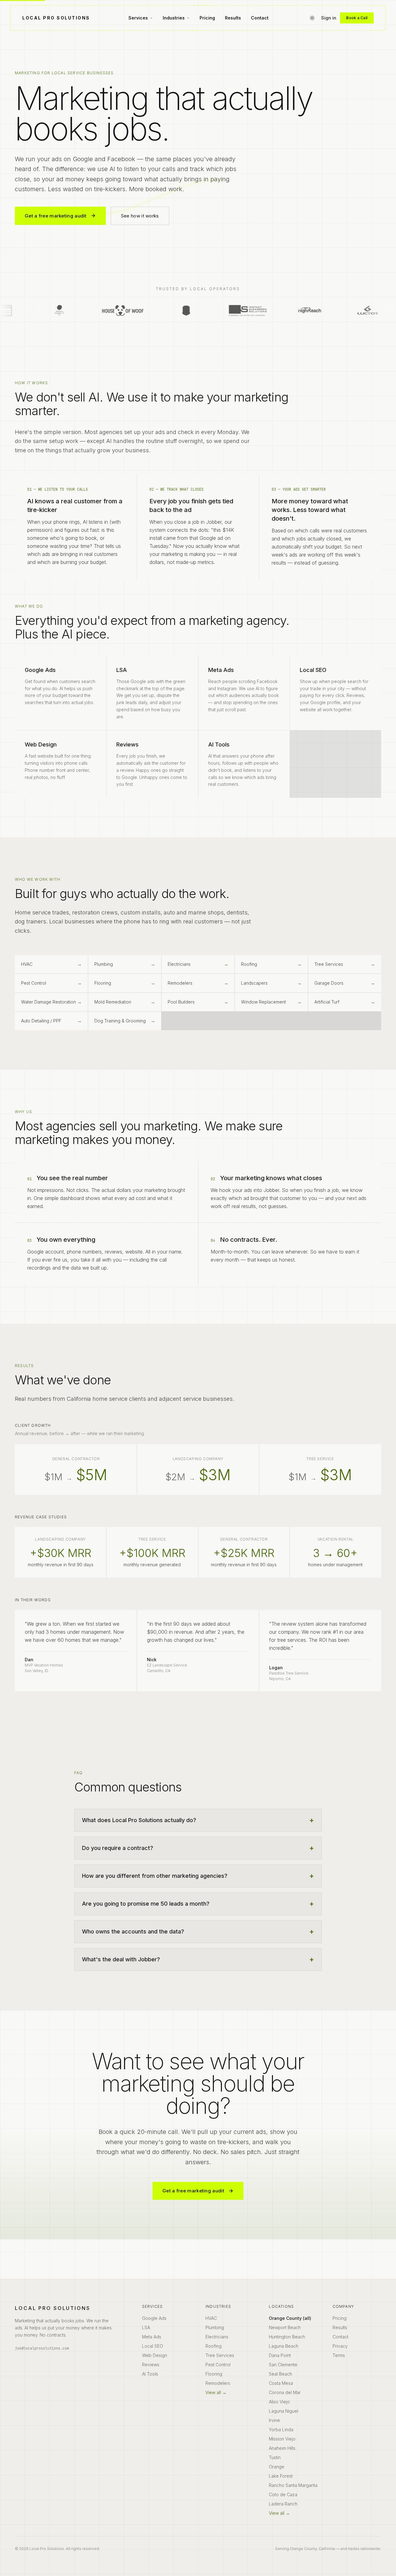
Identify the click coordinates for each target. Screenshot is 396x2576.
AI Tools (150, 2374)
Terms (339, 2355)
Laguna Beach (284, 2346)
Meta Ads (152, 2337)
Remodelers (218, 2383)
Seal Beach (280, 2374)
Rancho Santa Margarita (293, 2485)
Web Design (155, 2355)
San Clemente (283, 2365)
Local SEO (153, 2346)
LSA (146, 2327)
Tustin (275, 2457)
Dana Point (280, 2355)
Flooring (214, 2374)
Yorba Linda (281, 2430)
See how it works (140, 216)
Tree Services (220, 2355)
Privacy (340, 2346)
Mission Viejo (282, 2439)
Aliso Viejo (279, 2402)
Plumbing (215, 2327)
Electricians (217, 2337)
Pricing (207, 18)
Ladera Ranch (283, 2504)
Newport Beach (285, 2327)
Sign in (329, 18)
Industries (174, 18)
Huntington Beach (287, 2337)
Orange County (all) (290, 2318)
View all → (216, 2392)
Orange (277, 2467)
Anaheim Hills (282, 2448)
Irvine (274, 2420)
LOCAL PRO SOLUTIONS (56, 18)
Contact (260, 18)
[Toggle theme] (312, 18)
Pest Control (218, 2365)
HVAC (211, 2318)
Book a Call (357, 18)
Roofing (213, 2346)
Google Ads (154, 2318)
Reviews (151, 2365)
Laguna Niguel (284, 2411)
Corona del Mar (285, 2392)
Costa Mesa (281, 2383)
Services (138, 18)
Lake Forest (281, 2476)
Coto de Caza (283, 2494)
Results (233, 18)
